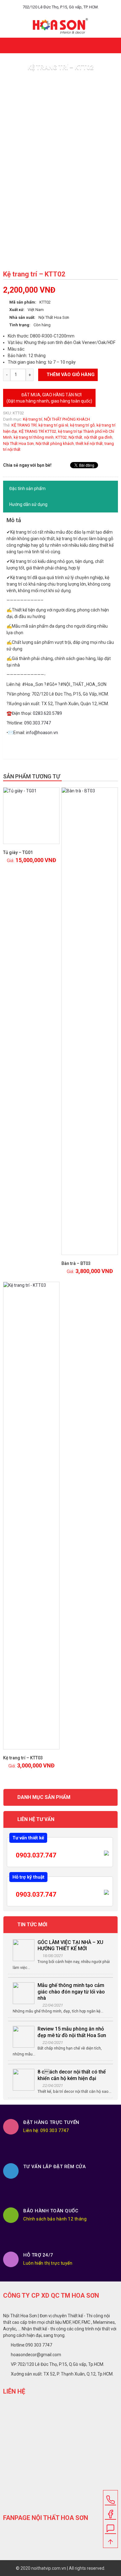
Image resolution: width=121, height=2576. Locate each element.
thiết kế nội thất (89, 443)
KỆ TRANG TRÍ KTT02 (38, 431)
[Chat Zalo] (110, 2526)
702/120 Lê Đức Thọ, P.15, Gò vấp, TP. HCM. (61, 7)
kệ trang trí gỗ (82, 425)
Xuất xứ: (17, 310)
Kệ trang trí (33, 419)
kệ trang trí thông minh (34, 437)
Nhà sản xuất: (22, 317)
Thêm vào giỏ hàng (71, 375)
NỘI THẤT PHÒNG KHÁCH (67, 419)
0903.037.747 (35, 1855)
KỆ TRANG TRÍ (24, 425)
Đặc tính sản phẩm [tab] (27, 488)
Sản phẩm (50, 81)
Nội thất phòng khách (55, 443)
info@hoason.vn (42, 733)
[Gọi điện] (110, 2498)
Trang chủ (24, 81)
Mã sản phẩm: (23, 302)
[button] (114, 43)
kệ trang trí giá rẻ (53, 425)
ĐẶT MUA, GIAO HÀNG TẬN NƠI (49, 398)
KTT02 (61, 437)
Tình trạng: (20, 325)
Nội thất (75, 437)
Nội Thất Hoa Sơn (18, 443)
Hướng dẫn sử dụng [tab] (28, 504)
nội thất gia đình (98, 437)
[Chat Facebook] (110, 2512)
